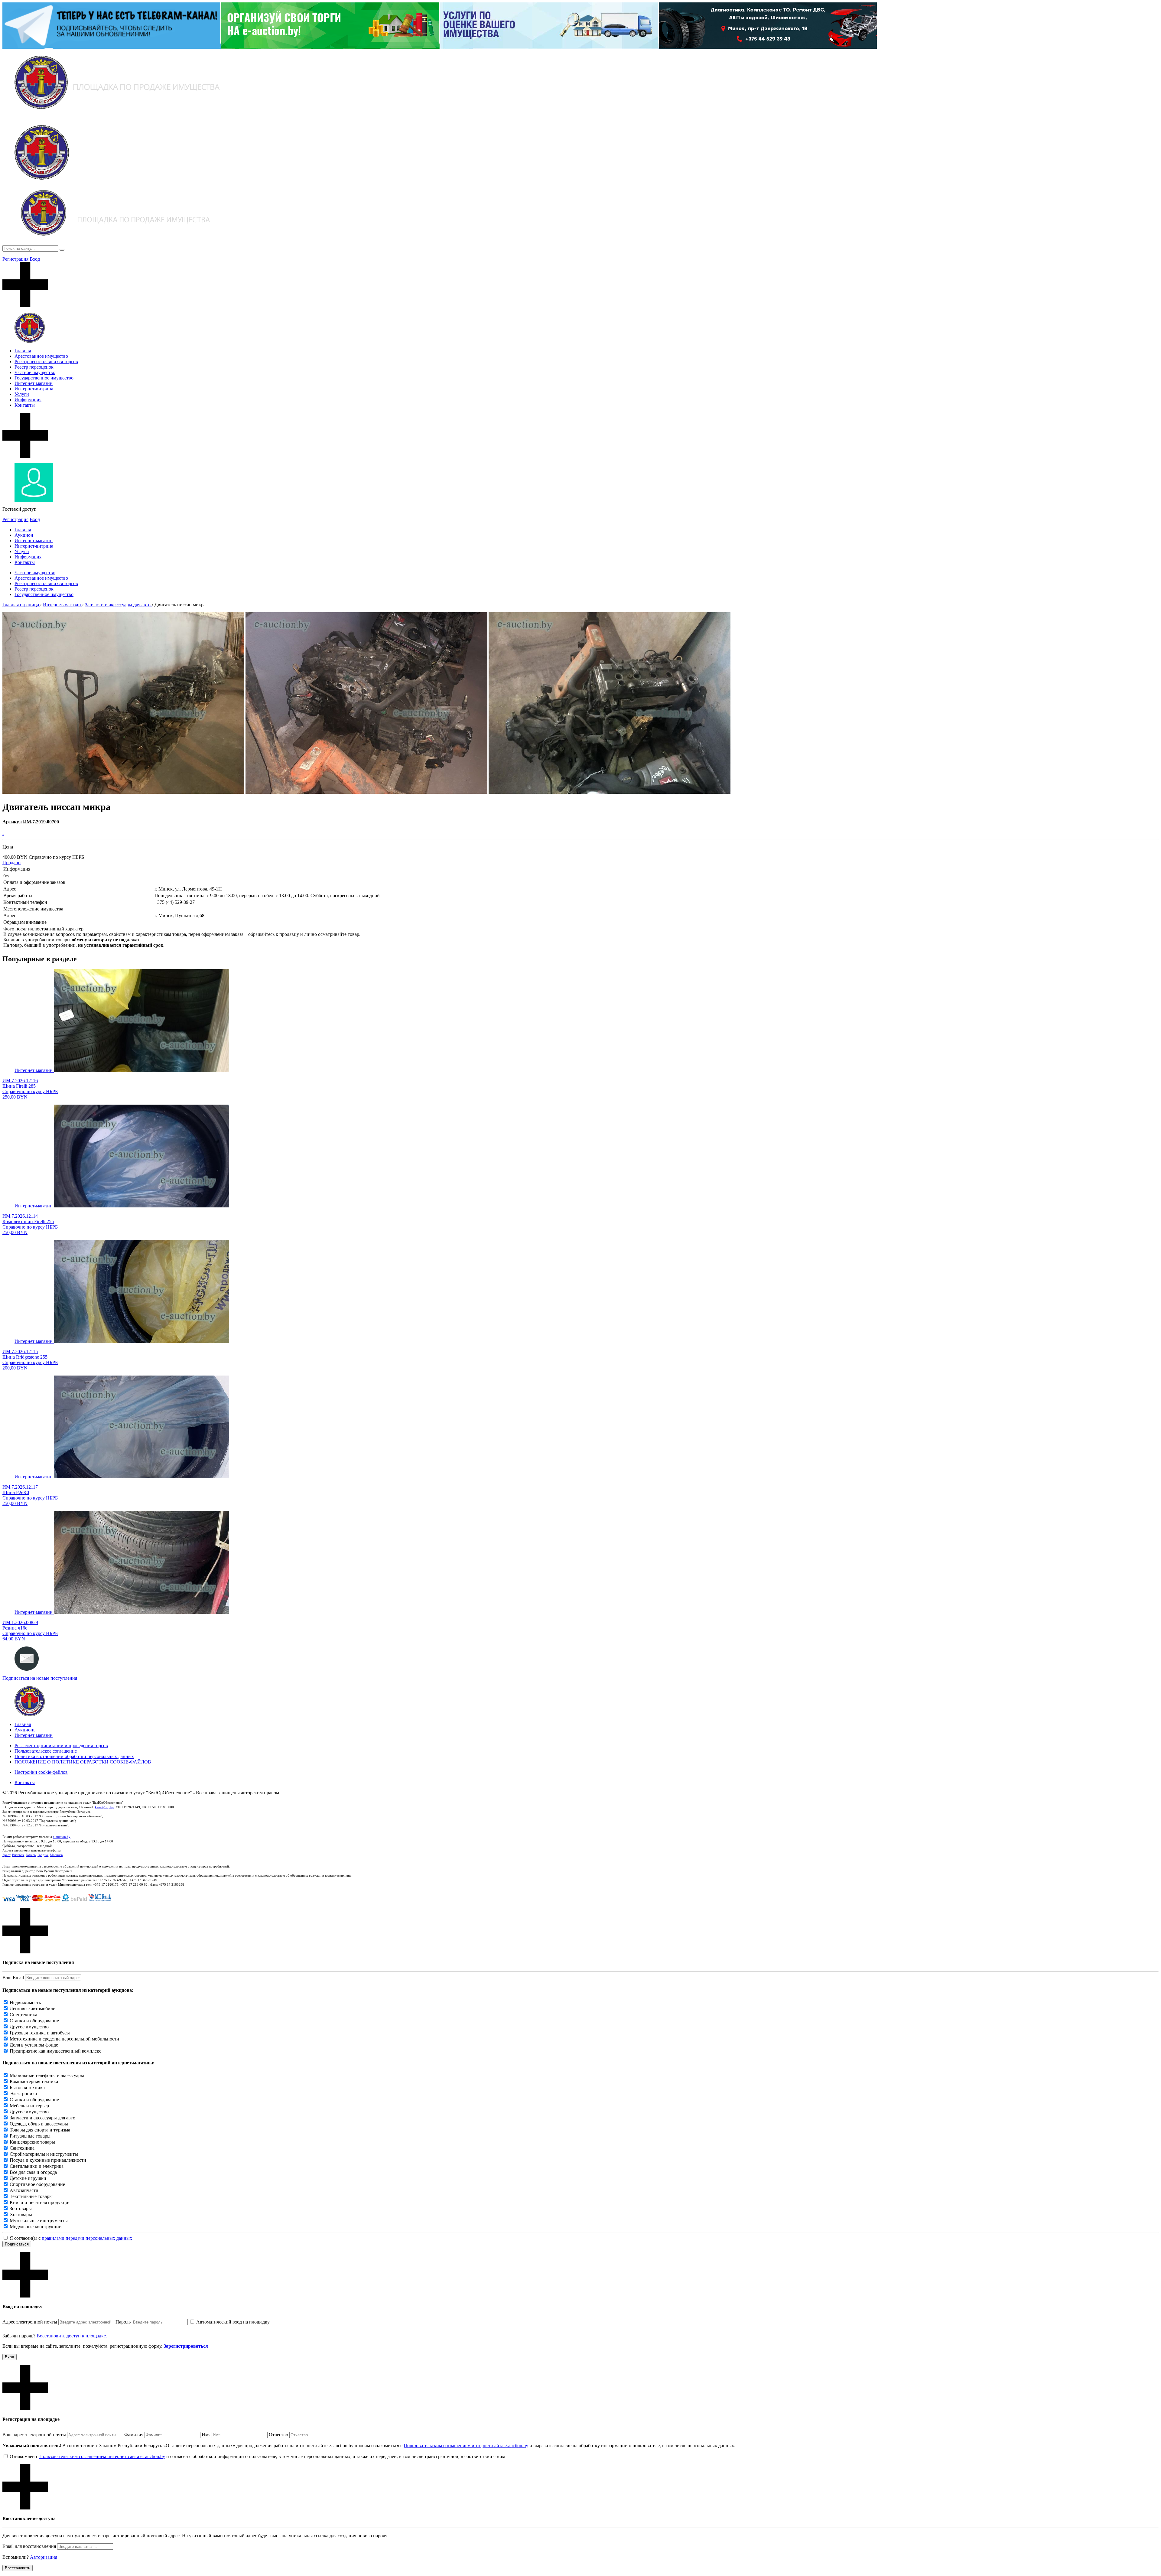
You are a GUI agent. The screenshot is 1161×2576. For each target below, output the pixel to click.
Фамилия (134, 2435)
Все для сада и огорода (33, 2172)
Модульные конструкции (36, 2227)
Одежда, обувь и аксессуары (39, 2124)
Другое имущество (29, 2027)
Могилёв (56, 1855)
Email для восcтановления (29, 2546)
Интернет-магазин (34, 383)
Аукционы (26, 1730)
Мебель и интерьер (29, 2106)
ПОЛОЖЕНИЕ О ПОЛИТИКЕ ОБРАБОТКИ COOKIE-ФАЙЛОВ (83, 1762)
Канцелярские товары (32, 2142)
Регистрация (15, 259)
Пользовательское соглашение (46, 1751)
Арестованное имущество (41, 356)
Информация (28, 400)
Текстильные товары (31, 2196)
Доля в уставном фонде (34, 2045)
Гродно (43, 1855)
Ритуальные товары (30, 2136)
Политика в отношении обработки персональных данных (74, 1756)
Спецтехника (23, 2015)
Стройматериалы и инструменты (44, 2154)
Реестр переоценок (34, 367)
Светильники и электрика (37, 2166)
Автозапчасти (24, 2190)
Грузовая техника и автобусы (40, 2033)
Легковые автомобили (33, 2009)
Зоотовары (21, 2208)
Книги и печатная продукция (40, 2202)
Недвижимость (25, 2003)
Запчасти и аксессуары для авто (42, 2118)
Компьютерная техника (34, 2081)
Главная (23, 351)
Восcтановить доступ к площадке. (72, 2336)
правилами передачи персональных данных (87, 2238)
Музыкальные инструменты (39, 2221)
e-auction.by (62, 1837)
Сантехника (22, 2148)
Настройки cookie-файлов (41, 1772)
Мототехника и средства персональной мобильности (64, 2039)
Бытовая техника (27, 2088)
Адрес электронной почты (30, 2322)
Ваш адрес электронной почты (34, 2435)
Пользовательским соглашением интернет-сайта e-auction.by (466, 2446)
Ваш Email (13, 1977)
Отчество (278, 2435)
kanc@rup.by (104, 1807)
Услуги (22, 394)
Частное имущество (35, 372)
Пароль (123, 2322)
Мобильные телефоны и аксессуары (47, 2075)
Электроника (23, 2094)
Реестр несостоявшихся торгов (46, 361)
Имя (206, 2435)
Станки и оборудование (34, 2021)
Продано (11, 863)
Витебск (18, 1855)
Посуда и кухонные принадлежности (48, 2160)
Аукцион (24, 535)
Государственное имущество (44, 378)
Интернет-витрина (34, 389)
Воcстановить (18, 2568)
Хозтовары (21, 2215)
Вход (35, 259)
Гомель (31, 1855)
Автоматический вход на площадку (233, 2322)
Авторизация (44, 2557)
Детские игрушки (28, 2178)
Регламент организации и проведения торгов (61, 1746)
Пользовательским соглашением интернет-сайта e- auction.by (102, 2456)
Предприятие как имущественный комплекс (55, 2051)
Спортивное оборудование (37, 2184)
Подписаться (17, 2244)
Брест (6, 1855)
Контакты (25, 405)
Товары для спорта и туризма (40, 2130)
